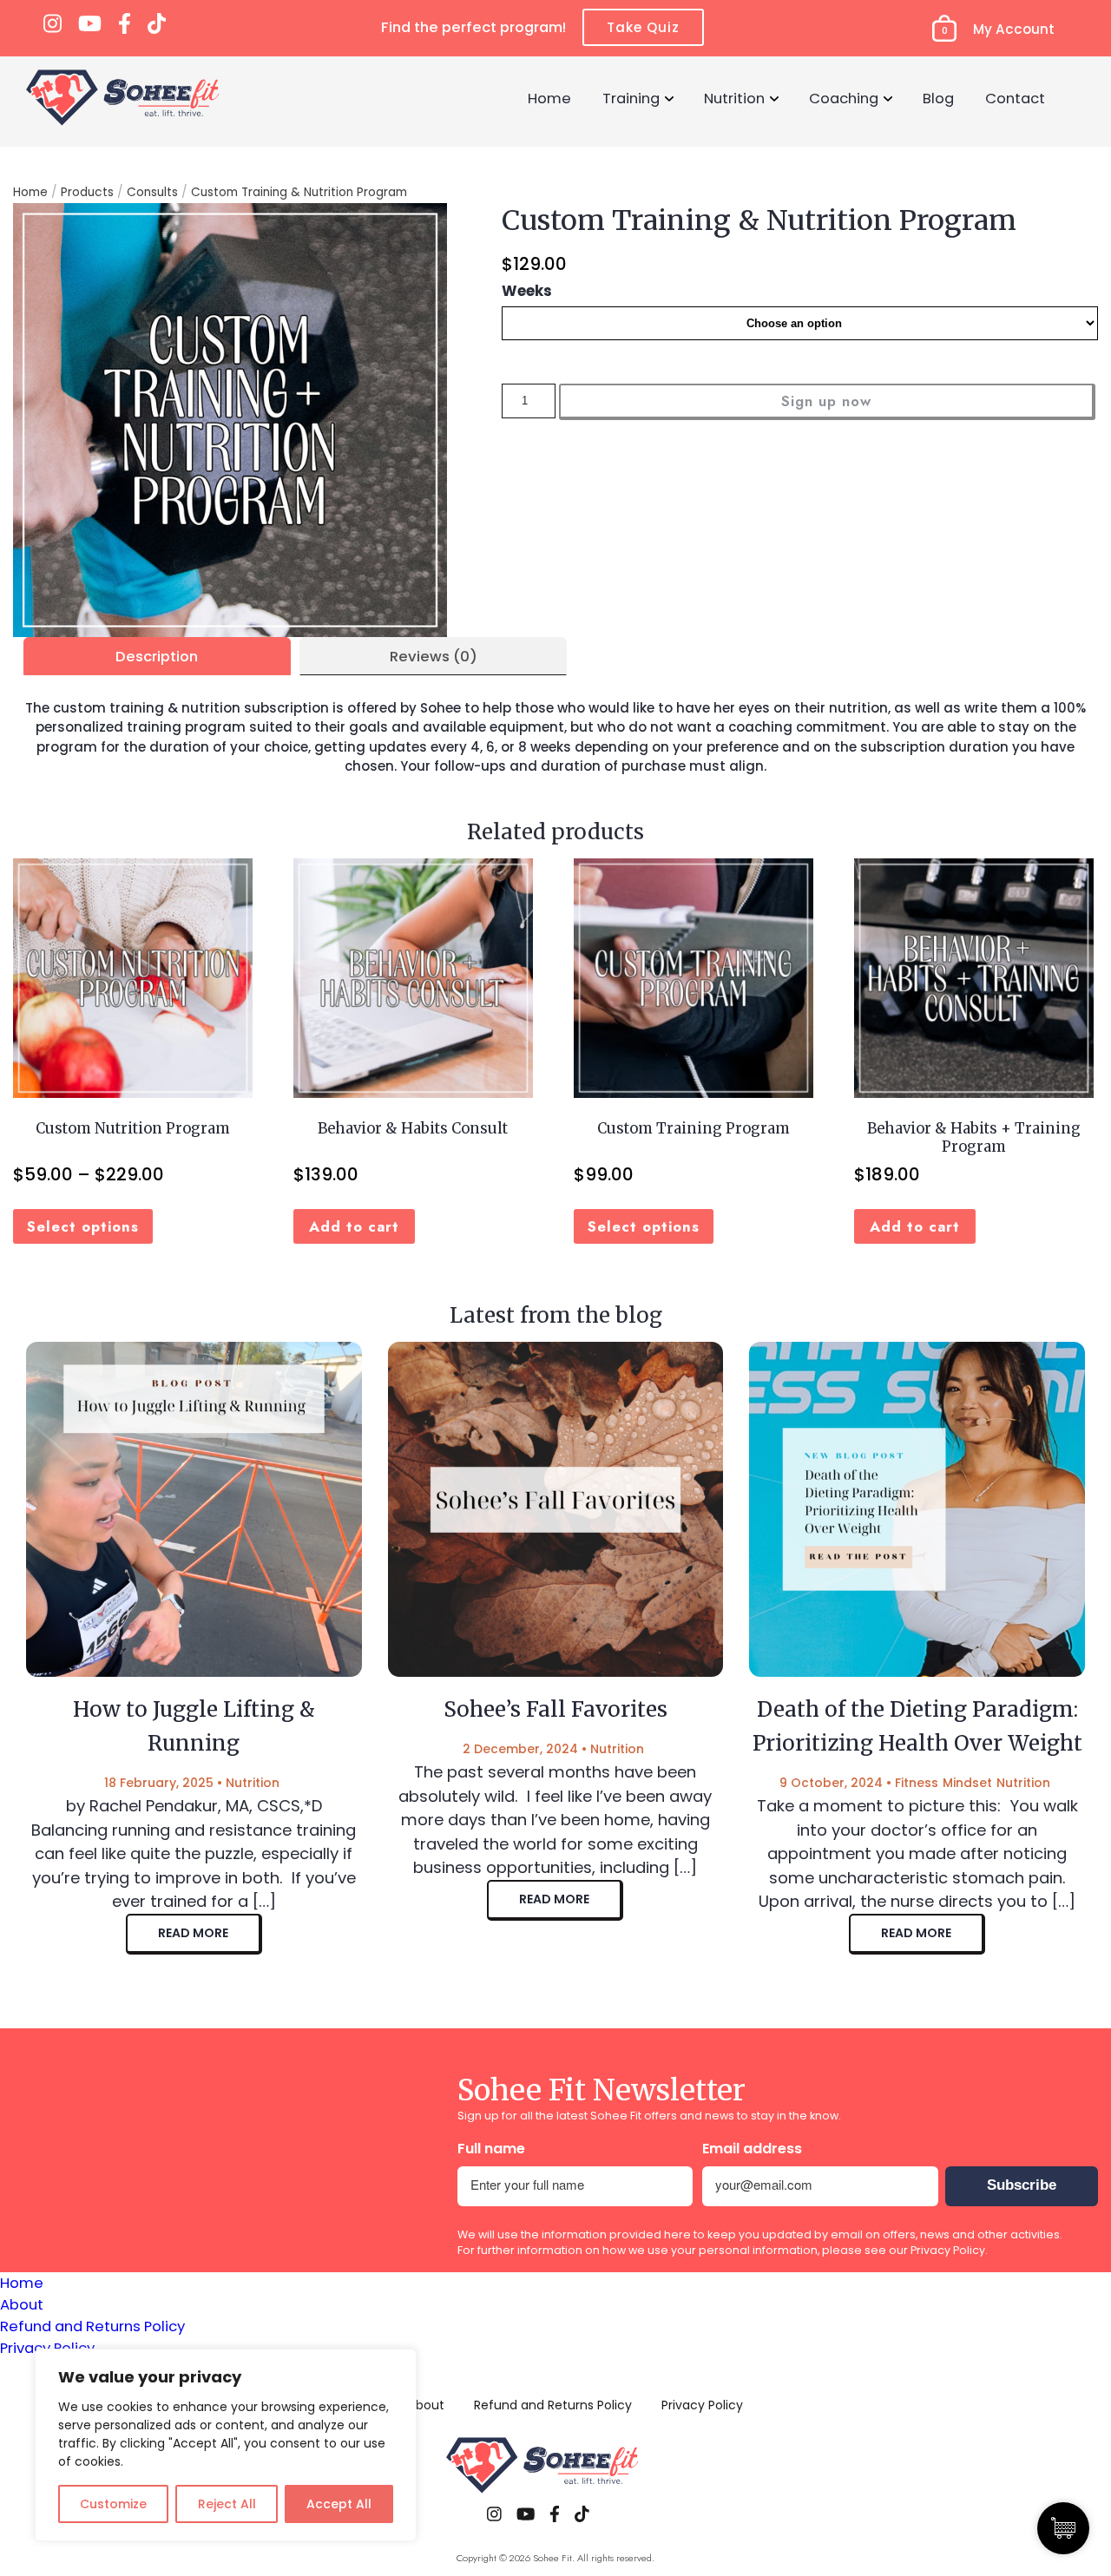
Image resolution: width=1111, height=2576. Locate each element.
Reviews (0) (434, 656)
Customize (113, 2504)
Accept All (339, 2504)
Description (157, 656)
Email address (752, 2149)
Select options (83, 1226)
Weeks (527, 291)
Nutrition (734, 98)
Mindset (967, 1783)
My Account (1014, 29)
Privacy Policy (948, 2250)
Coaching (844, 98)
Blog (938, 98)
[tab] (157, 656)
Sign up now (826, 401)
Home (549, 98)
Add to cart (354, 1226)
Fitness (917, 1783)
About (22, 2304)
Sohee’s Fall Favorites (555, 1709)
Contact (1015, 98)
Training (631, 98)
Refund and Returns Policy (92, 2326)
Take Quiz (643, 27)
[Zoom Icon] (230, 420)
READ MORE (193, 1933)
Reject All (227, 2504)
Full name (491, 2149)
